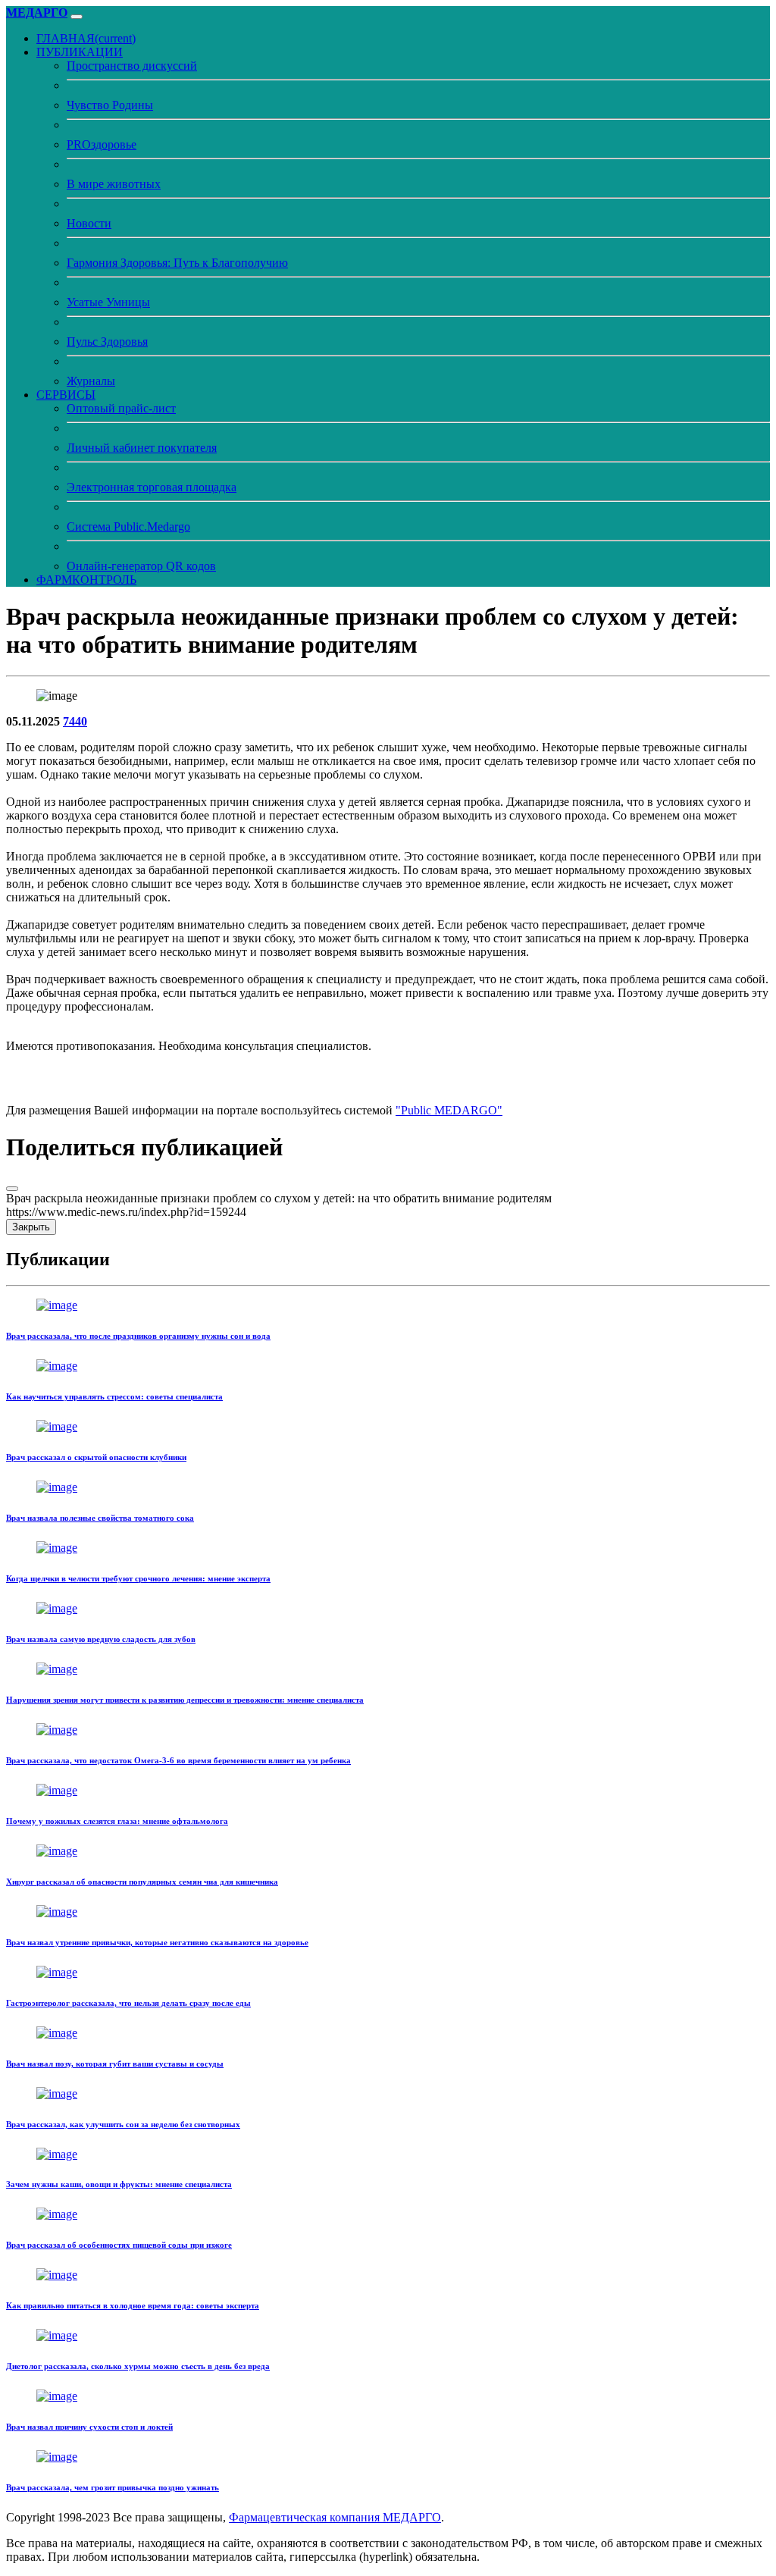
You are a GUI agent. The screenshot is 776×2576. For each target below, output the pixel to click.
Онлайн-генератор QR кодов (141, 566)
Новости (89, 223)
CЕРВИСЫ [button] (66, 395)
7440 (75, 721)
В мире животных (114, 184)
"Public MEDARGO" (449, 1110)
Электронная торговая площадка (152, 487)
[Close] (12, 1189)
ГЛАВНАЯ (86, 38)
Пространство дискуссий (132, 66)
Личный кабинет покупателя (142, 448)
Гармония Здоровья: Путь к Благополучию (177, 263)
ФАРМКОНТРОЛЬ (86, 580)
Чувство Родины (110, 105)
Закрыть (31, 1227)
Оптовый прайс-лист (121, 408)
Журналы (91, 381)
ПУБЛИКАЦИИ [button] (80, 52)
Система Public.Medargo (128, 526)
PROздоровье (102, 144)
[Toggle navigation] (77, 17)
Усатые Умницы (108, 302)
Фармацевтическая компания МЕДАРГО (335, 2517)
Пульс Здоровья (107, 342)
